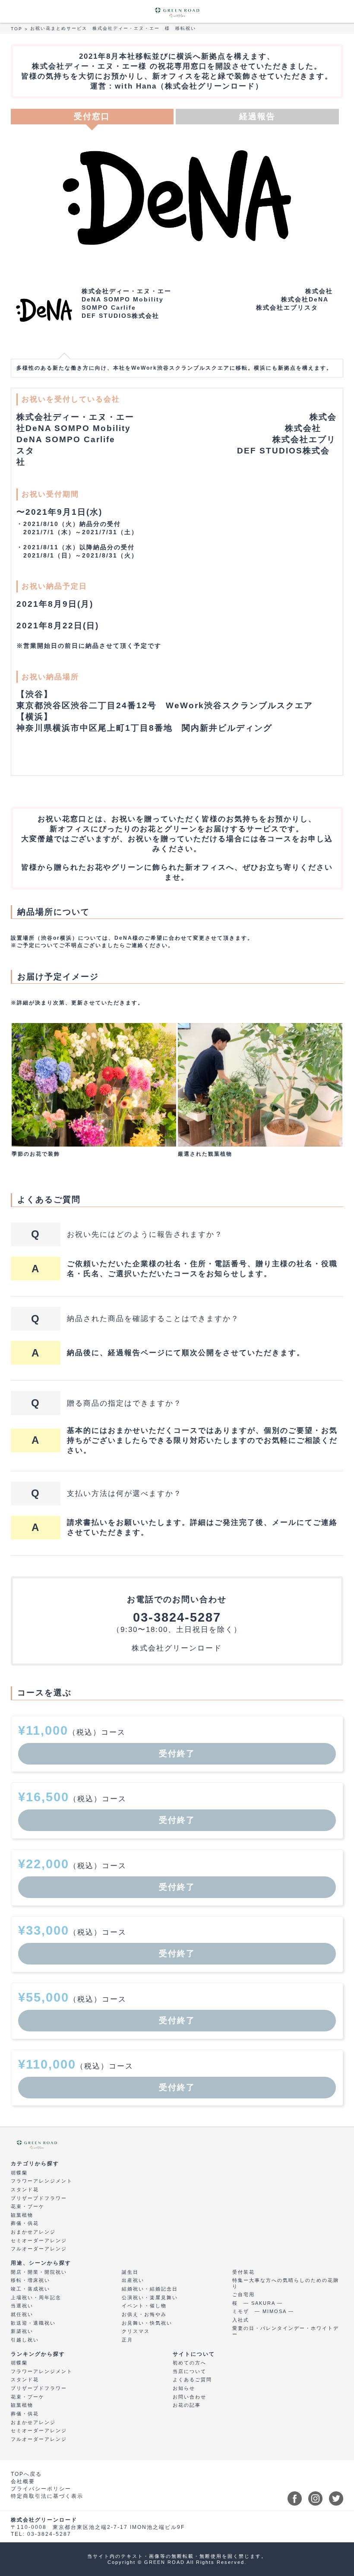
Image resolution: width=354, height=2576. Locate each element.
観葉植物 (22, 2215)
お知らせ (184, 2388)
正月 (127, 2340)
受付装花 (243, 2272)
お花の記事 (187, 2405)
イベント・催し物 (144, 2306)
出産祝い (133, 2280)
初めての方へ (190, 2363)
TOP (17, 29)
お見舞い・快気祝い (147, 2323)
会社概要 (23, 2481)
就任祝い (22, 2314)
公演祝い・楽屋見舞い (150, 2297)
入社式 (241, 2320)
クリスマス (136, 2331)
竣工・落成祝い (30, 2289)
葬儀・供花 (25, 2223)
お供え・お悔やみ (144, 2314)
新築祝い (22, 2331)
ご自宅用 (243, 2294)
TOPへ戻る (26, 2474)
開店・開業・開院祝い (39, 2272)
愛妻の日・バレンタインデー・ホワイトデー (286, 2331)
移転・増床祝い (30, 2280)
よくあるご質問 (192, 2380)
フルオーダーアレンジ (39, 2249)
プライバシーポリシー (41, 2489)
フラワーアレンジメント (42, 2181)
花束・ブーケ (28, 2206)
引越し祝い (25, 2340)
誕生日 (130, 2272)
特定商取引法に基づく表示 (47, 2496)
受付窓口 (92, 116)
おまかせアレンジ (33, 2232)
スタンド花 (25, 2189)
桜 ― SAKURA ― (258, 2303)
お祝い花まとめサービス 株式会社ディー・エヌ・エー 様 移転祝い (113, 28)
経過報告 (257, 116)
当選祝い (22, 2306)
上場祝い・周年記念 (36, 2297)
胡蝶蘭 (19, 2173)
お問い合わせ (190, 2397)
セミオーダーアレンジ (39, 2240)
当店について (190, 2371)
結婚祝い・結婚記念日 (150, 2289)
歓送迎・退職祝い (33, 2323)
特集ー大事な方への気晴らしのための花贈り (286, 2283)
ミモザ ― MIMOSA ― (263, 2311)
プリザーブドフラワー (39, 2198)
